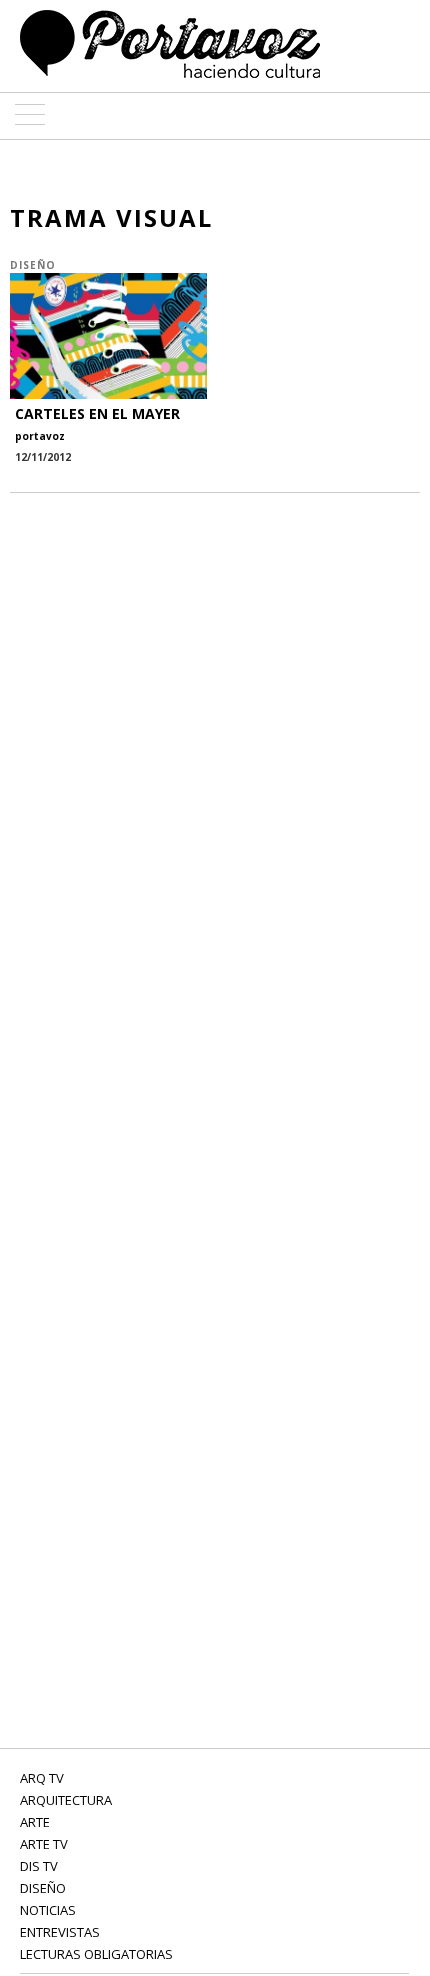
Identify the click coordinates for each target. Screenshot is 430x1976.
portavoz (40, 436)
